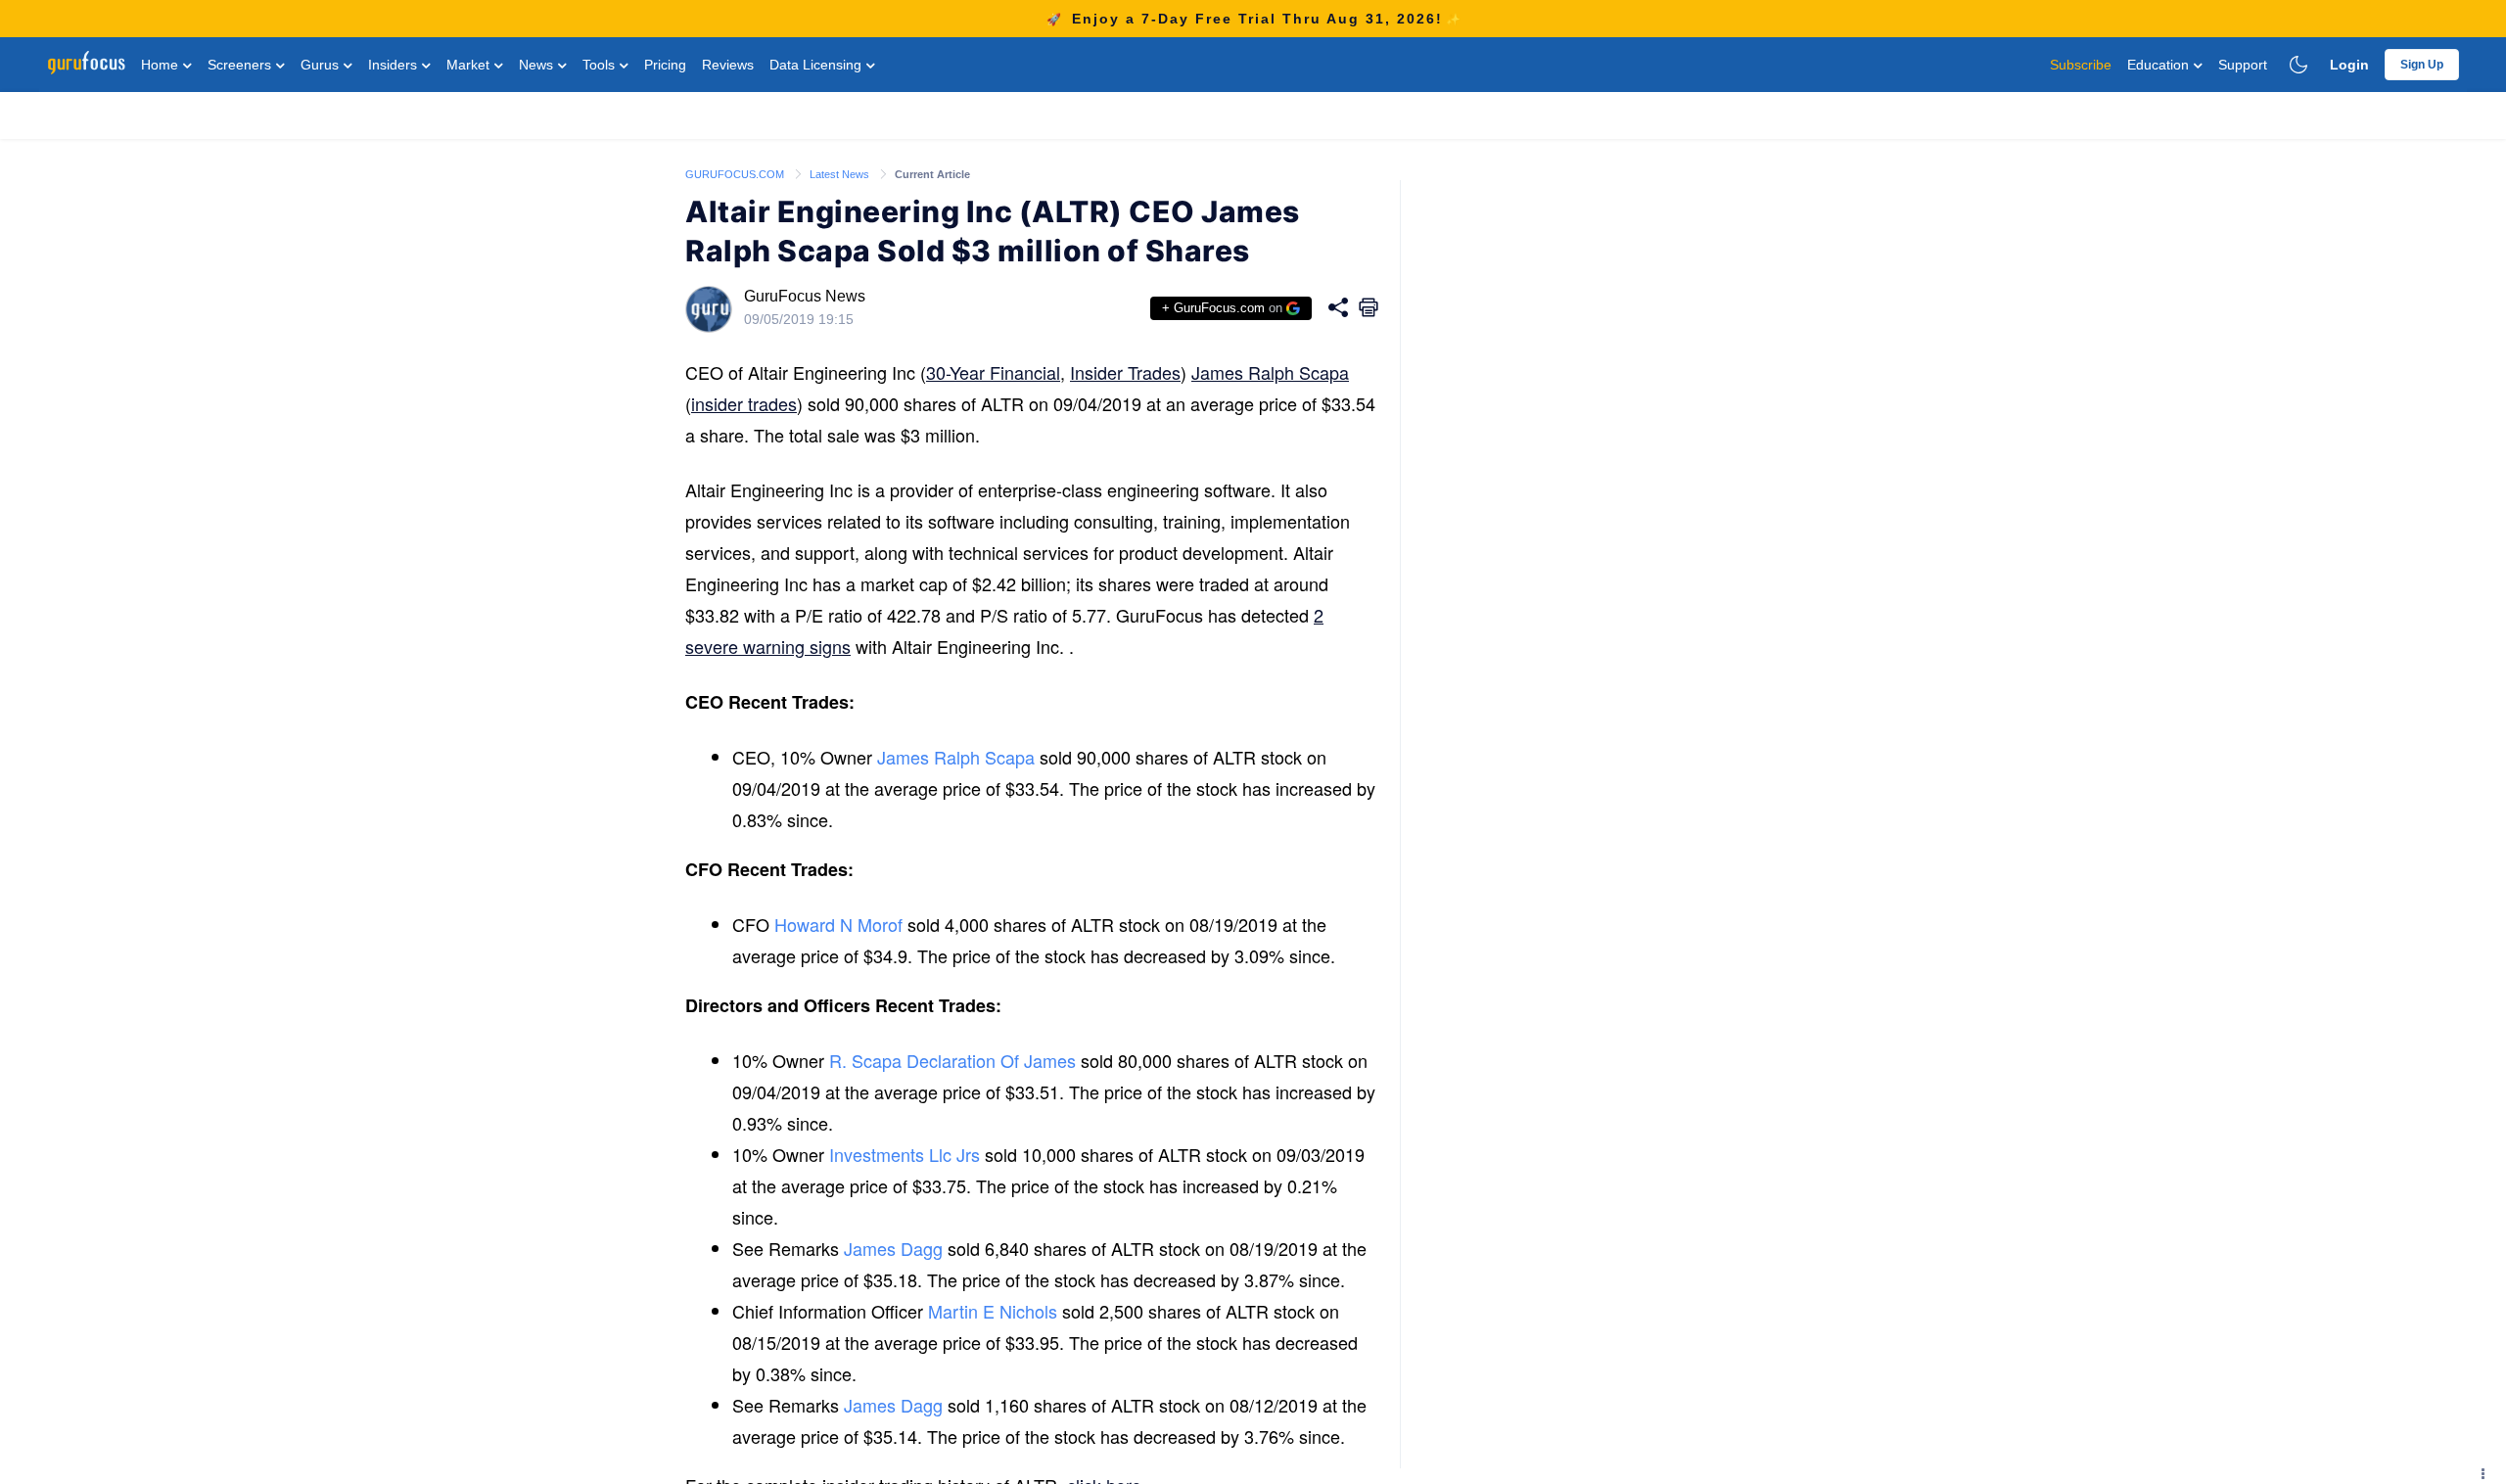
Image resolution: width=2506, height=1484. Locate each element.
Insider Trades (1125, 372)
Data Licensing (817, 65)
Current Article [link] (932, 174)
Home (162, 65)
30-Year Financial (993, 372)
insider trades (744, 403)
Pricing (665, 65)
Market (470, 65)
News (538, 65)
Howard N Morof (838, 924)
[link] (736, 173)
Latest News (841, 174)
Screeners (241, 65)
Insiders (394, 65)
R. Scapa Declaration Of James (952, 1060)
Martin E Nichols (993, 1311)
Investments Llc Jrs (905, 1154)
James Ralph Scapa (1270, 372)
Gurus (322, 65)
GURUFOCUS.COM (736, 174)
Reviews (728, 65)
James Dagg (893, 1248)
